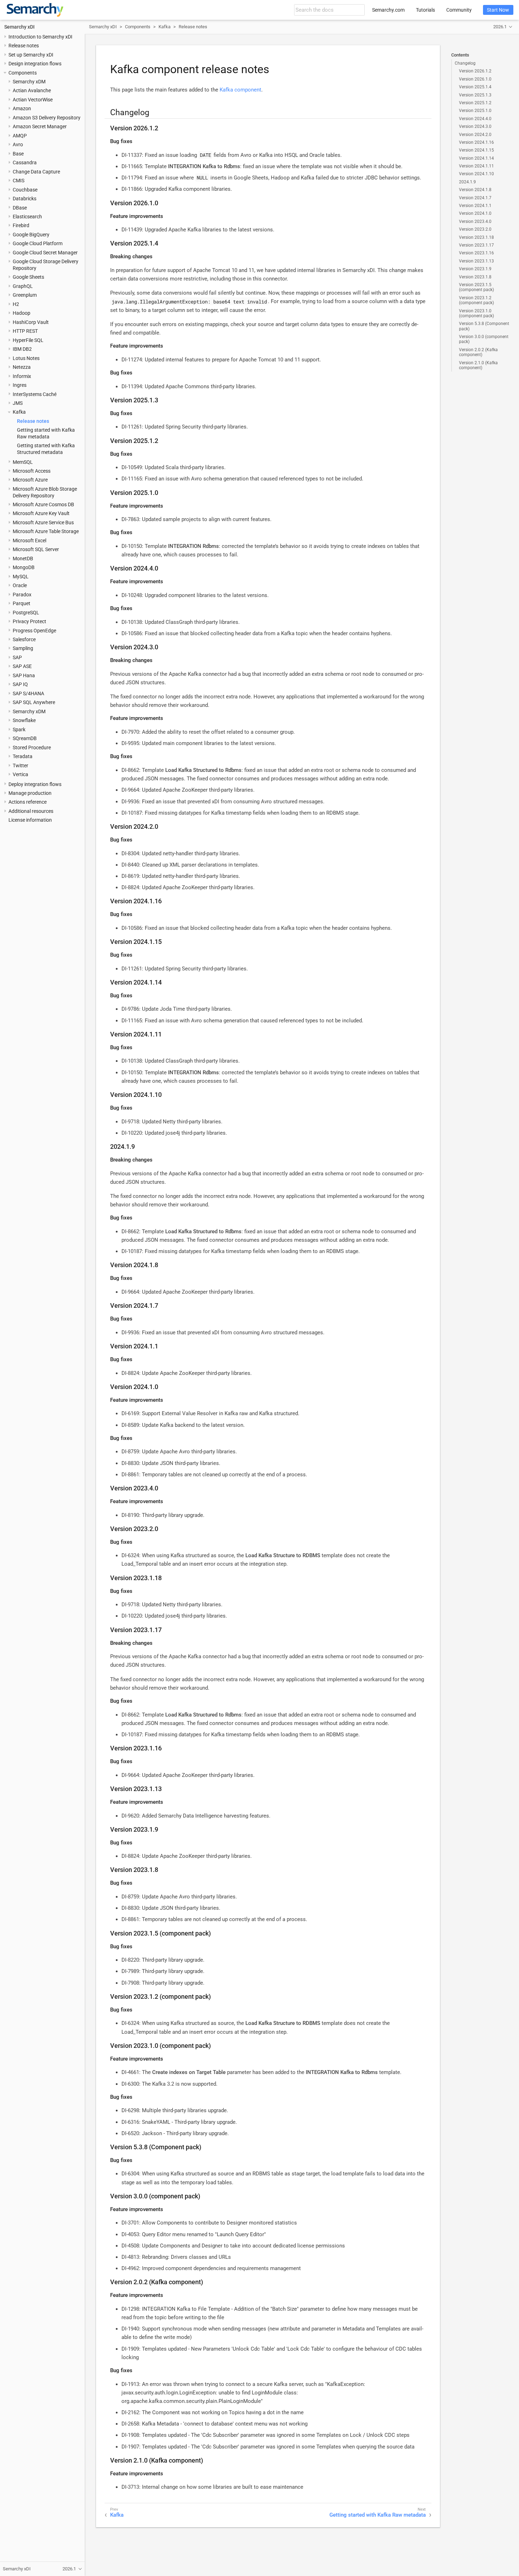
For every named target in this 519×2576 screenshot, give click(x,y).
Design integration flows (35, 64)
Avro (18, 144)
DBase (20, 208)
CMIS (19, 181)
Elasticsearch (27, 217)
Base (18, 154)
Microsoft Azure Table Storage (46, 531)
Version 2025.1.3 (475, 95)
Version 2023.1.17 (476, 245)
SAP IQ (20, 684)
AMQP (20, 136)
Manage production (30, 793)
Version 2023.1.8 (475, 277)
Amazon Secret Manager (40, 126)
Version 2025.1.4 (475, 87)
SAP (17, 657)
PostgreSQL (26, 613)
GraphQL (23, 286)
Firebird (21, 225)
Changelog (465, 63)
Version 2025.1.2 (475, 103)
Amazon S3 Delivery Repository (47, 118)
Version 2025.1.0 (475, 111)
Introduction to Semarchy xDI (40, 37)
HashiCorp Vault (31, 322)
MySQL (21, 577)
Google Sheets (28, 277)
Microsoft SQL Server (36, 549)
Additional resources (31, 811)
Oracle (20, 585)
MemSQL (23, 462)
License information (30, 820)
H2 (16, 304)
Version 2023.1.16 (476, 253)
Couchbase (25, 190)
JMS (18, 403)
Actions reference (28, 802)
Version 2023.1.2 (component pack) (476, 300)
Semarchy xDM (29, 82)
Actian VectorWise (33, 100)
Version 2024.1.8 (475, 190)
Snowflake (24, 720)
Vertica (20, 774)
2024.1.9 (467, 182)
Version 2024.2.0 (475, 135)
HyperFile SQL (28, 340)
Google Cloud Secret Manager (45, 253)
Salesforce (24, 639)
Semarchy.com (388, 10)
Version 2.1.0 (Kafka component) (478, 365)
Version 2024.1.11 (476, 166)
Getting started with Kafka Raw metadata (378, 2515)
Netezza (22, 367)
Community (459, 10)
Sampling (23, 648)
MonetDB (23, 559)
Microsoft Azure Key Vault (41, 513)
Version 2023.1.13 (476, 261)
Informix (22, 376)
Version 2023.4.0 (475, 221)
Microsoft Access (32, 471)
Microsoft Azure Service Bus (43, 522)
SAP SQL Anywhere (34, 702)
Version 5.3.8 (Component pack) (484, 326)
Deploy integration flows (35, 784)
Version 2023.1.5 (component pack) (476, 287)
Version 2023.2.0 (475, 229)
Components (23, 73)
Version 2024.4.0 (475, 119)
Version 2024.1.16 (476, 142)
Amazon (22, 108)
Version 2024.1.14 (476, 158)
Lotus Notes (26, 358)
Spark (19, 729)
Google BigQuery (31, 235)
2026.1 (500, 27)
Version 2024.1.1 (475, 206)
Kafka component (240, 90)
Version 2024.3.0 (475, 126)
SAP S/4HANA (28, 693)
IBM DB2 (22, 349)
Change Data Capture (36, 172)
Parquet (22, 603)
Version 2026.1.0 (475, 79)
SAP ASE (22, 666)
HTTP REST (25, 331)
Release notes (24, 46)
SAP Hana (24, 675)
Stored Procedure (32, 748)
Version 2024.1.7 (475, 198)
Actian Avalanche (32, 90)
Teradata (23, 756)
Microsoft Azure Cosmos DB (43, 504)
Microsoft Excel (29, 540)
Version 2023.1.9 (475, 269)
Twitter (20, 766)
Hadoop (22, 313)
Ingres (20, 385)
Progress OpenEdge (34, 631)
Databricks (25, 199)
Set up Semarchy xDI (31, 55)
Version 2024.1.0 (475, 213)
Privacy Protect (29, 621)
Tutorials (425, 10)
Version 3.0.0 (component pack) (484, 339)
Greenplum (25, 295)
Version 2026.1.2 (475, 71)
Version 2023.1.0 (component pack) (476, 313)
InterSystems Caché (35, 394)
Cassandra (25, 163)
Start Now (498, 10)
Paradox (22, 595)
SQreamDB (25, 738)
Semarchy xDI (19, 27)
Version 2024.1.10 (476, 174)
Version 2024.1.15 (476, 150)
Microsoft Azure (30, 480)
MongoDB (24, 567)
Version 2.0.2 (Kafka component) (478, 352)
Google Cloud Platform (38, 243)
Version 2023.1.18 (476, 237)
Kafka (19, 412)
